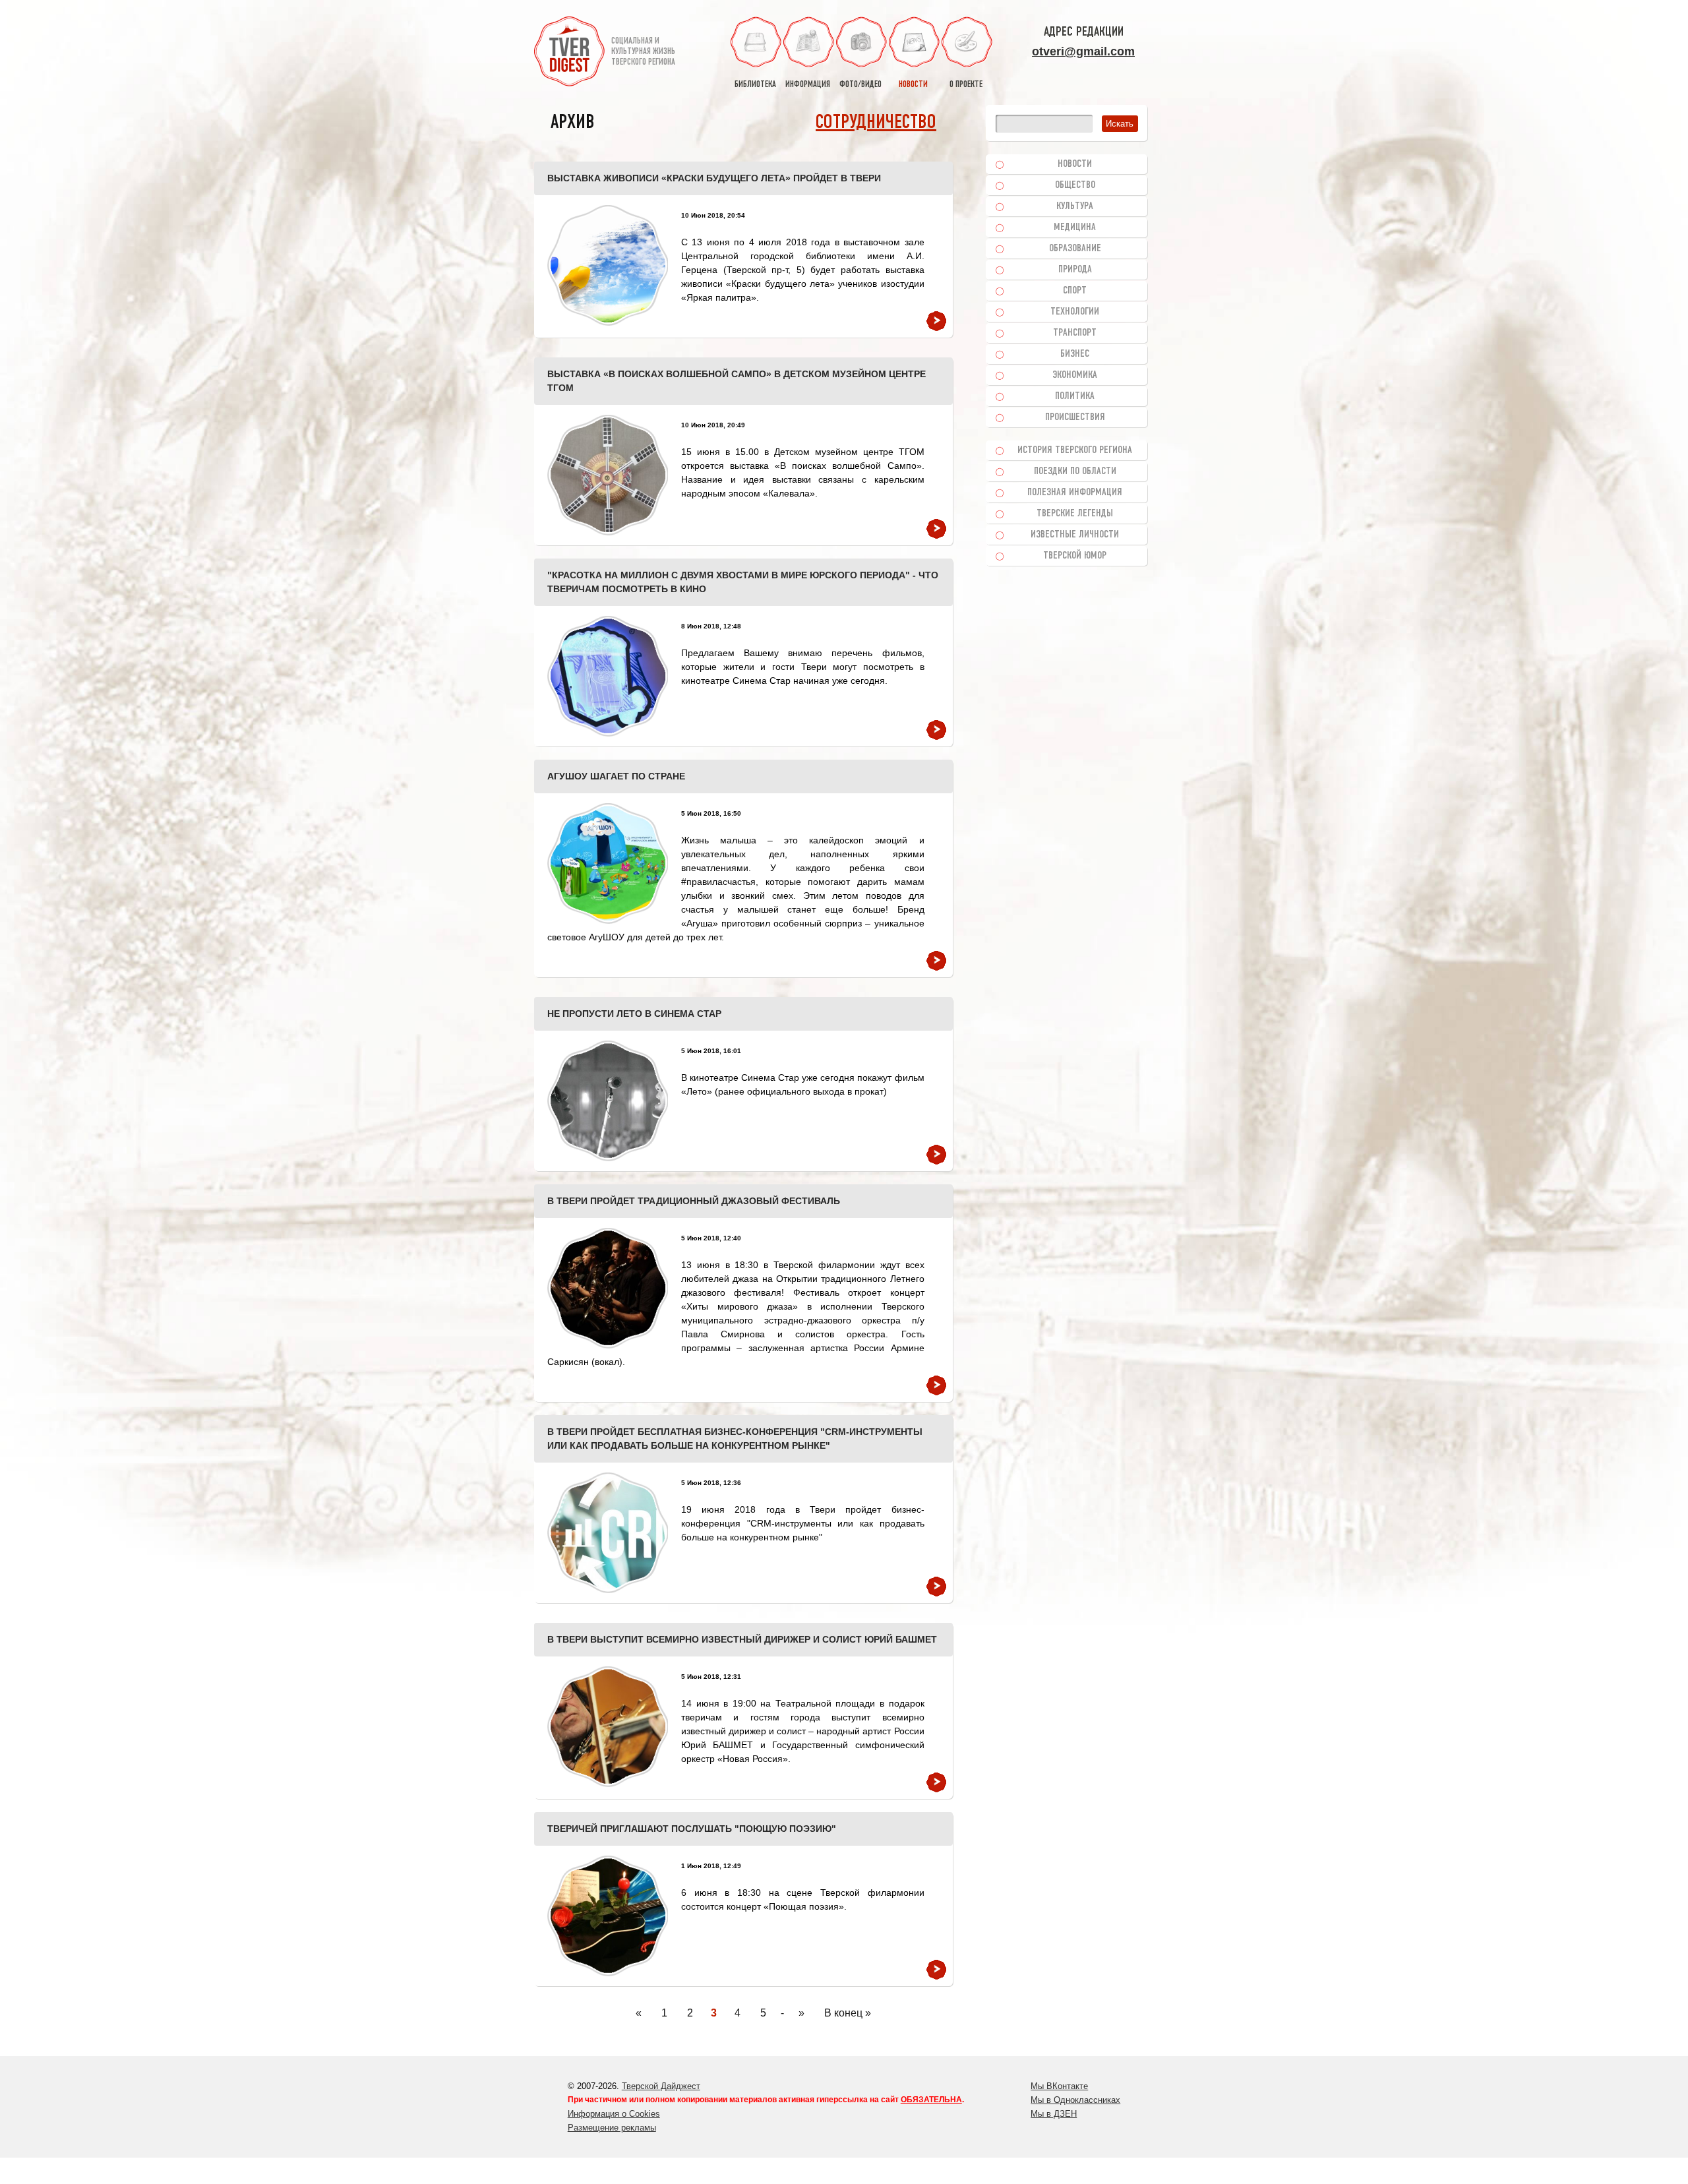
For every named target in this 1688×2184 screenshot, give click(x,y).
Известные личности (1075, 535)
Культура (1075, 206)
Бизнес (1075, 354)
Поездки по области (1075, 471)
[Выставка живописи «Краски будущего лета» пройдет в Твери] (608, 265)
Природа (1075, 270)
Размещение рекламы (612, 2128)
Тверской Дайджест (661, 2086)
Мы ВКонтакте (1059, 2086)
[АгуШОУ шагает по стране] (608, 864)
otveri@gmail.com (1083, 51)
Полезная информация (1075, 493)
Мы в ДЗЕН (1054, 2114)
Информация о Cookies (614, 2114)
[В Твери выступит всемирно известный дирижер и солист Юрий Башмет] (608, 1727)
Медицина (1075, 228)
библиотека (755, 85)
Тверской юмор (1075, 556)
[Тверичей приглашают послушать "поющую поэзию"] (608, 1916)
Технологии (1075, 312)
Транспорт (1075, 333)
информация (808, 85)
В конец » (848, 2013)
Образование (1075, 249)
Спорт (1075, 291)
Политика (1075, 396)
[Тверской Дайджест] (569, 53)
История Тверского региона (1075, 450)
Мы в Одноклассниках (1075, 2100)
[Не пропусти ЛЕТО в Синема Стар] (608, 1101)
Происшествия (1075, 417)
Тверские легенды (1075, 514)
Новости (1075, 164)
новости (913, 85)
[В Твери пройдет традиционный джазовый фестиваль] (608, 1288)
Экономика (1075, 375)
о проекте (966, 85)
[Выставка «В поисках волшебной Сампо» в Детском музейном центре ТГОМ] (608, 475)
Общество (1075, 185)
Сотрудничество (876, 123)
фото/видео (860, 85)
